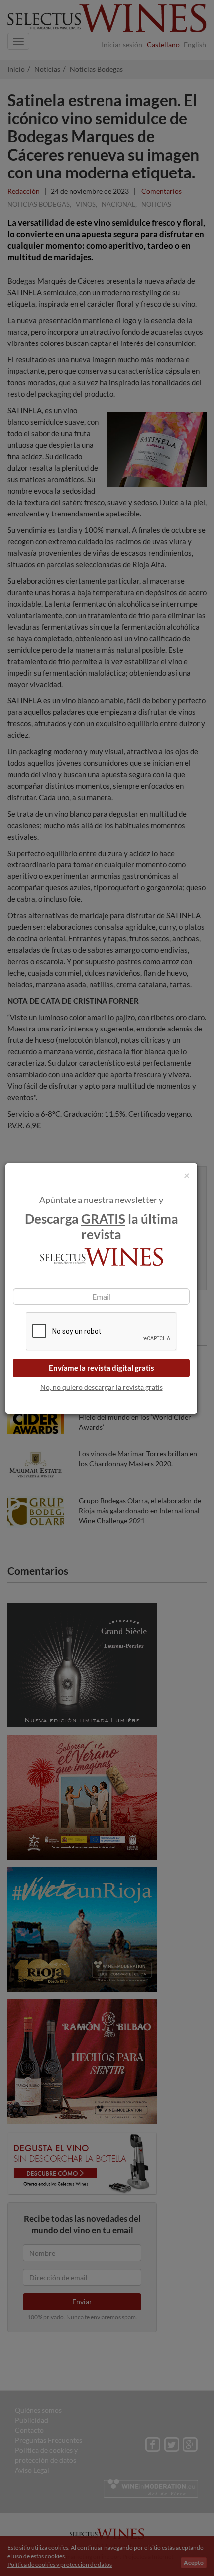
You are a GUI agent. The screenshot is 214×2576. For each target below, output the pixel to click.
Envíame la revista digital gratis (102, 1368)
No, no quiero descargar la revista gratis (102, 1387)
